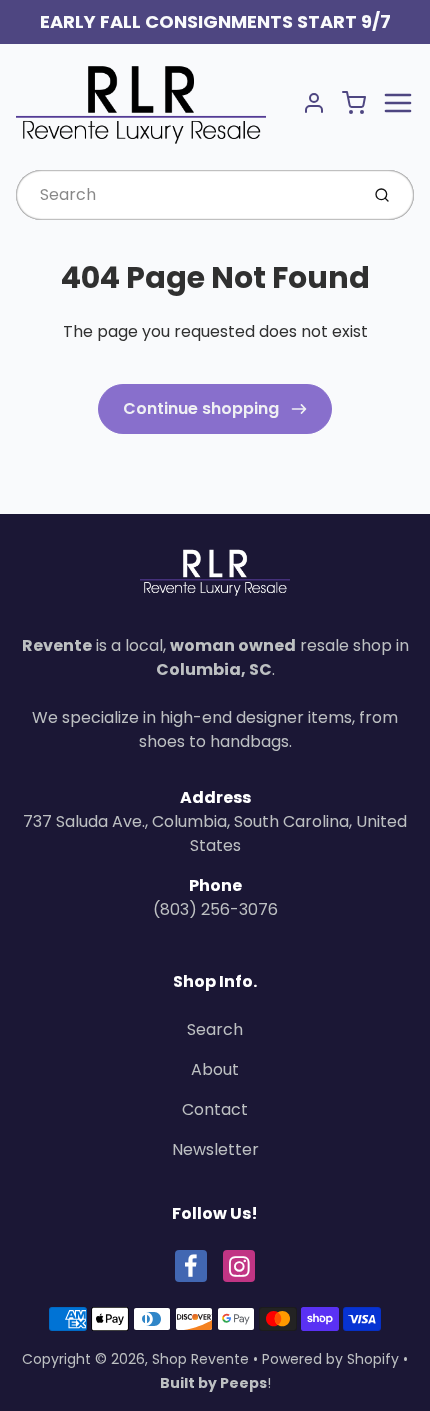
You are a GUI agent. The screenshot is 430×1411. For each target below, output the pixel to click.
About (215, 1069)
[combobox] (185, 195)
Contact (215, 1109)
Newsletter (215, 1149)
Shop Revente (200, 1359)
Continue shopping (203, 408)
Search (215, 1029)
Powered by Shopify (330, 1359)
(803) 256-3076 (215, 909)
